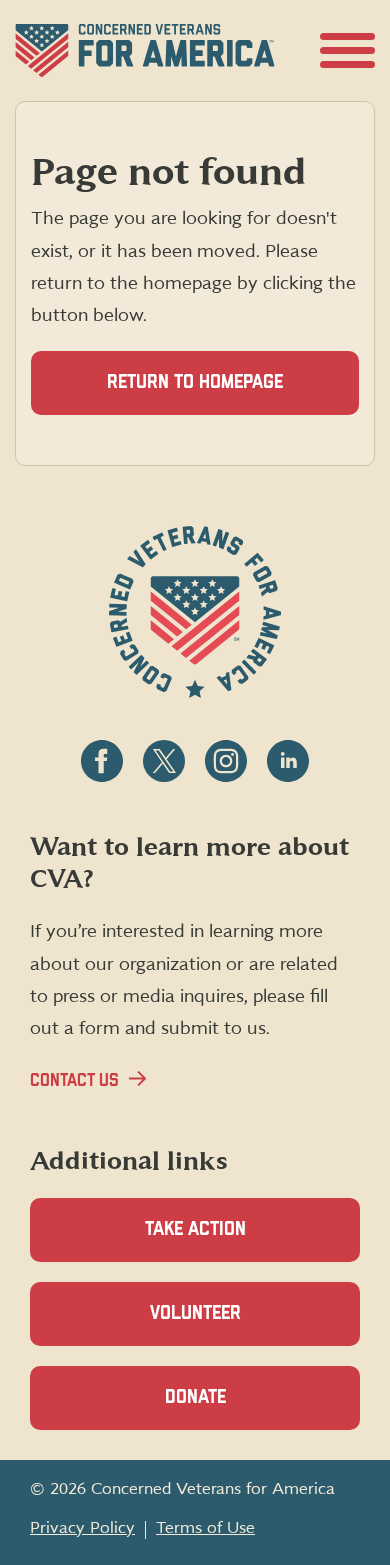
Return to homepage (195, 382)
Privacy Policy (82, 1528)
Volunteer (230, 1325)
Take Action (195, 1229)
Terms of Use (205, 1528)
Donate (230, 1409)
